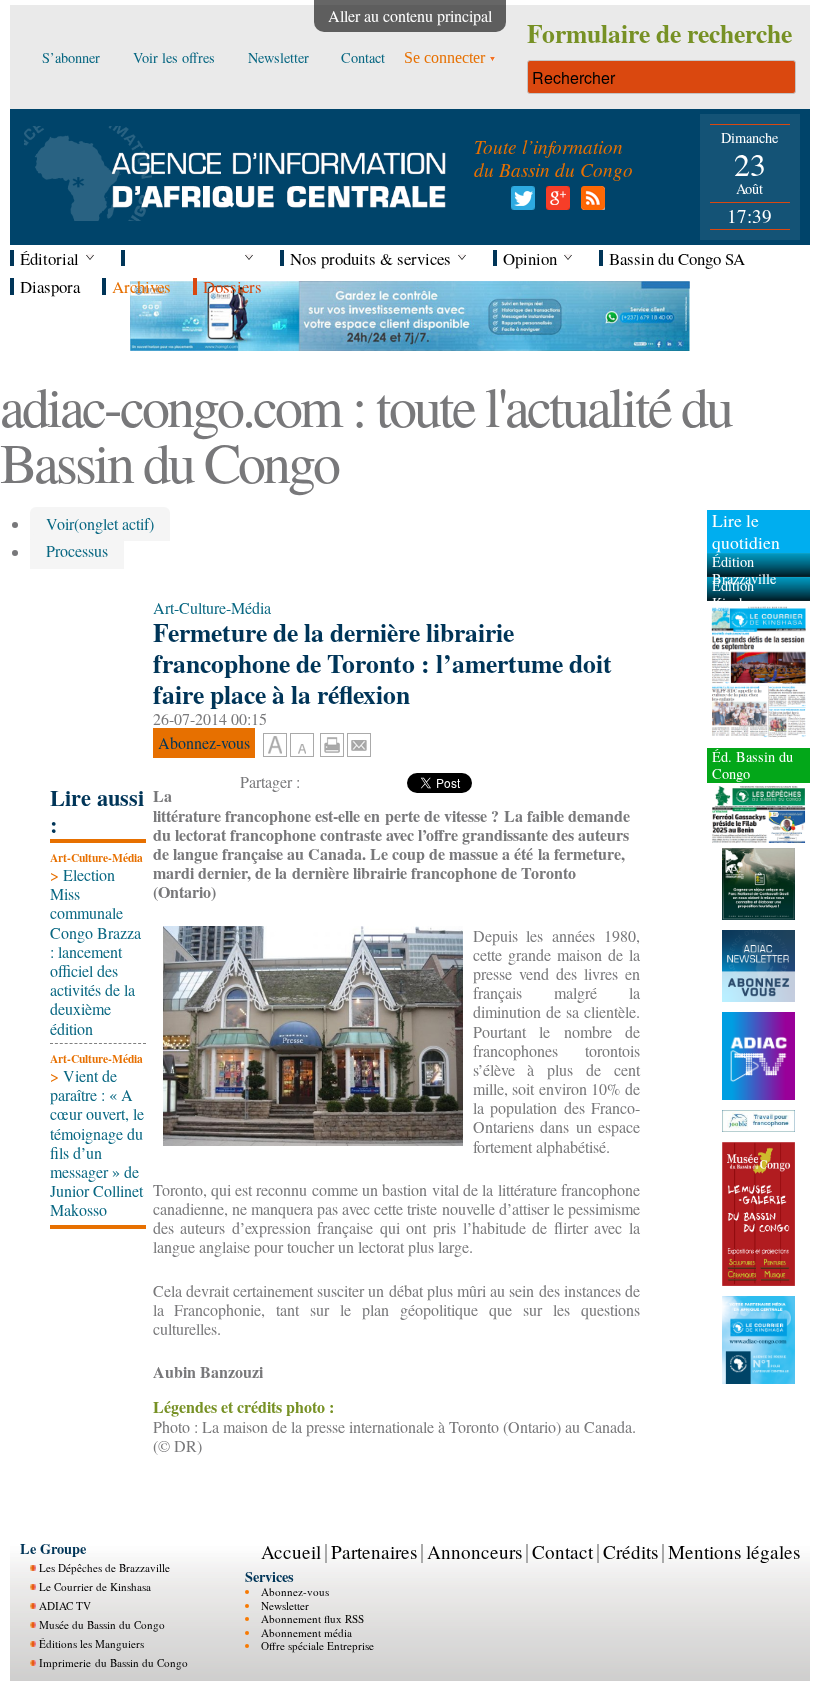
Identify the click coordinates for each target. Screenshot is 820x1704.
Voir (100, 523)
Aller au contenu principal (410, 15)
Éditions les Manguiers (91, 1643)
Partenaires (374, 1551)
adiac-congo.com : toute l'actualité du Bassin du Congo (365, 433)
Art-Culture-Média (96, 857)
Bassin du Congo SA (677, 258)
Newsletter (285, 1605)
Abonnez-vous (295, 1591)
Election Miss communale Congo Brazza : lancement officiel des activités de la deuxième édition (95, 951)
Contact (562, 1551)
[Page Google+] (554, 203)
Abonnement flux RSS (312, 1618)
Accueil (291, 1551)
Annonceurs (474, 1551)
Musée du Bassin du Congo (102, 1624)
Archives (141, 286)
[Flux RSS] (589, 203)
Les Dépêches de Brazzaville (104, 1567)
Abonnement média (306, 1632)
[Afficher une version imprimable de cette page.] (332, 742)
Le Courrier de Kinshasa (95, 1586)
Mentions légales (734, 1551)
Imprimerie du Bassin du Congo (113, 1662)
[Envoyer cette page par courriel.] (359, 742)
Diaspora (50, 286)
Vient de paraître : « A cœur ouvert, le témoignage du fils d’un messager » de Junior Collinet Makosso (97, 1142)
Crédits (630, 1551)
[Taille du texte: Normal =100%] (302, 746)
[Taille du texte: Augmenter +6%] (275, 746)
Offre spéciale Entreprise (317, 1645)
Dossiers (232, 286)
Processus (77, 551)
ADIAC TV (65, 1605)
